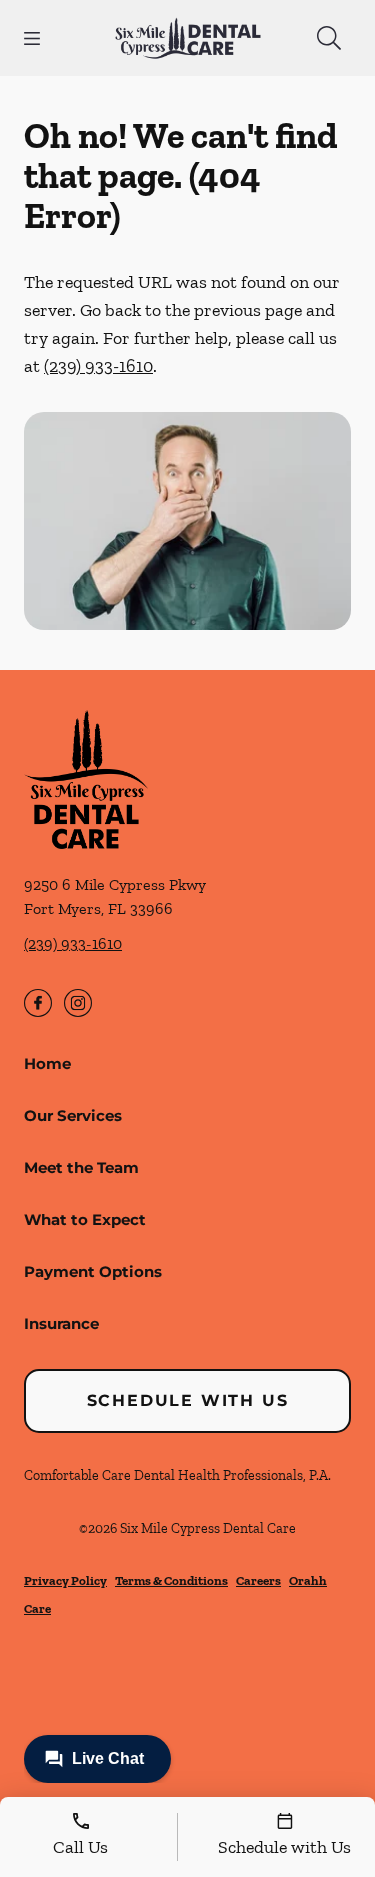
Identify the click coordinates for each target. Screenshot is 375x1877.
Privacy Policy (65, 1580)
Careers (258, 1580)
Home (47, 1063)
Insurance (61, 1323)
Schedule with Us (188, 1400)
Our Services (73, 1115)
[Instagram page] (78, 1003)
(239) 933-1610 (98, 366)
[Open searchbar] (329, 38)
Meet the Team (81, 1167)
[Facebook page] (38, 1003)
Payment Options (93, 1271)
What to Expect (85, 1219)
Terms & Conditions (171, 1580)
